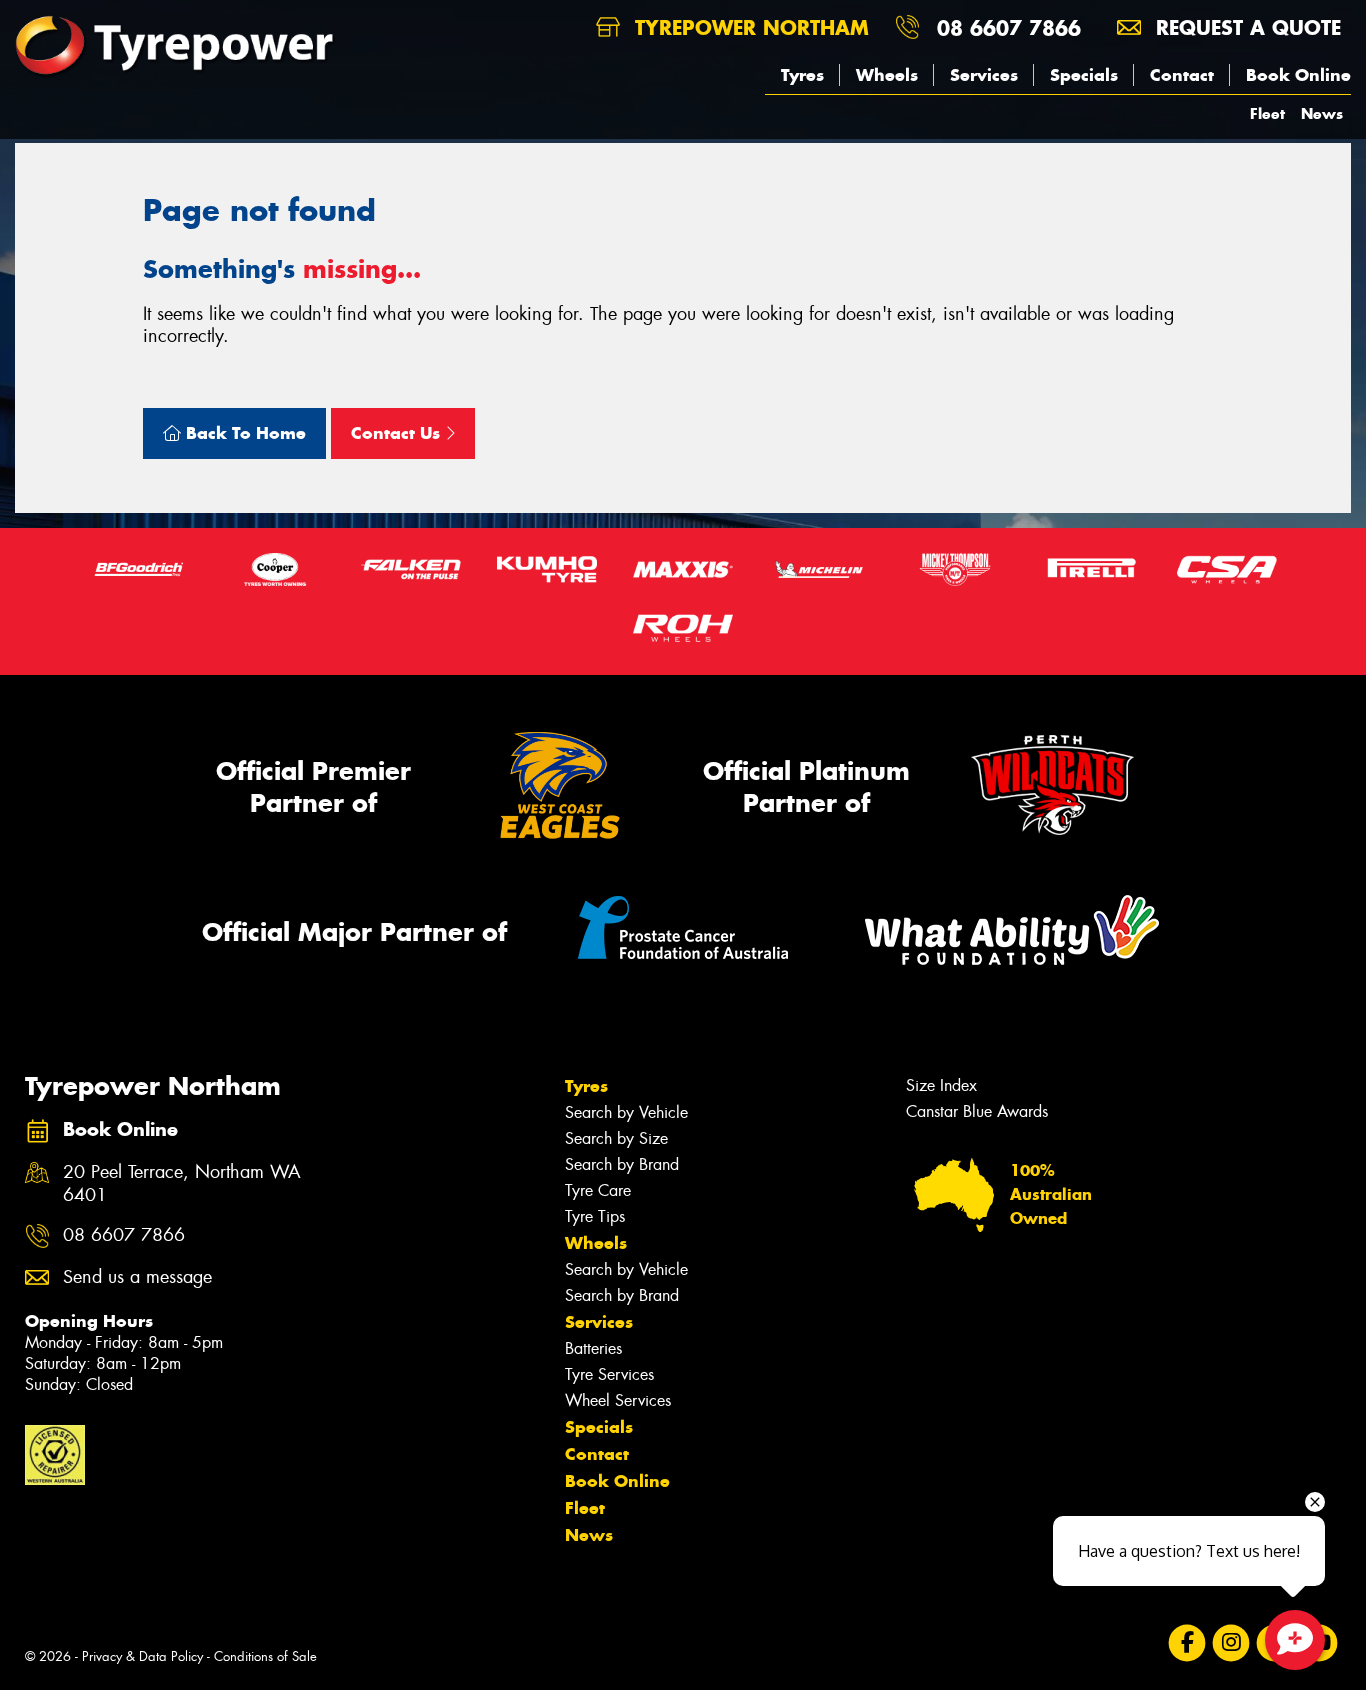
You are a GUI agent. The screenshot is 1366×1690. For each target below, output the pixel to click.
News (1322, 113)
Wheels (887, 75)
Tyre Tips (595, 1216)
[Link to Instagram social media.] (1231, 1642)
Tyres (802, 75)
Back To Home (243, 433)
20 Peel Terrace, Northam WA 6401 (182, 1184)
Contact (1182, 75)
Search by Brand (622, 1164)
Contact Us (398, 433)
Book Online (1298, 75)
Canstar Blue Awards (977, 1111)
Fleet (1267, 113)
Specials (1084, 75)
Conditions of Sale (265, 1656)
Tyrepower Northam (748, 27)
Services (984, 75)
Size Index (941, 1085)
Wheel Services (618, 1400)
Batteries (593, 1348)
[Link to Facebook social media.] (1187, 1642)
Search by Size (616, 1138)
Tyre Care (598, 1190)
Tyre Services (609, 1374)
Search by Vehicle (626, 1112)
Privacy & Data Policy (142, 1656)
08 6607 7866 (1009, 27)
